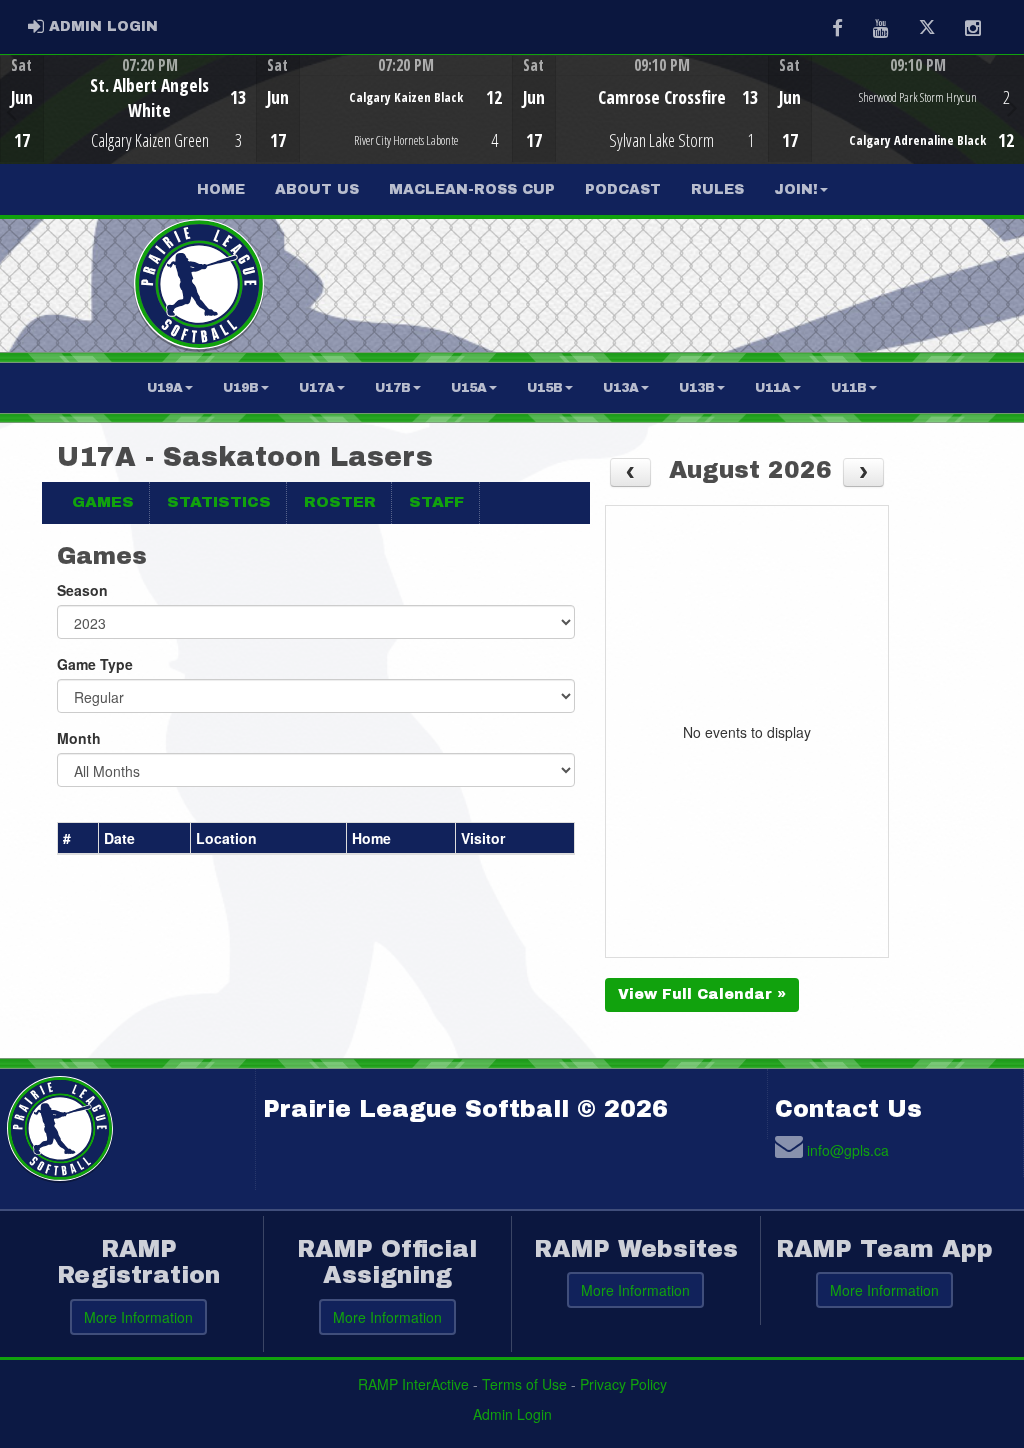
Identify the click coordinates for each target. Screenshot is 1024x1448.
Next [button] (1012, 107)
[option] (128, 109)
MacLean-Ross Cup (472, 189)
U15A (469, 388)
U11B (849, 388)
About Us (317, 189)
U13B (697, 388)
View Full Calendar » (702, 994)
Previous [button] (11, 111)
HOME (221, 189)
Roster (340, 502)
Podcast (623, 189)
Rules (717, 189)
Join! (796, 189)
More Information (138, 1317)
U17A (317, 388)
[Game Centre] (128, 124)
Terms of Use (524, 1384)
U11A (773, 388)
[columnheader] (78, 839)
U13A (621, 388)
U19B (241, 388)
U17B (393, 388)
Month (79, 738)
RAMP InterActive (413, 1384)
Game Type (95, 664)
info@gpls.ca (848, 1150)
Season (82, 590)
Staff (436, 502)
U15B (545, 388)
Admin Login (512, 1414)
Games (103, 502)
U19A (165, 388)
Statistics (219, 502)
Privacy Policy (623, 1384)
